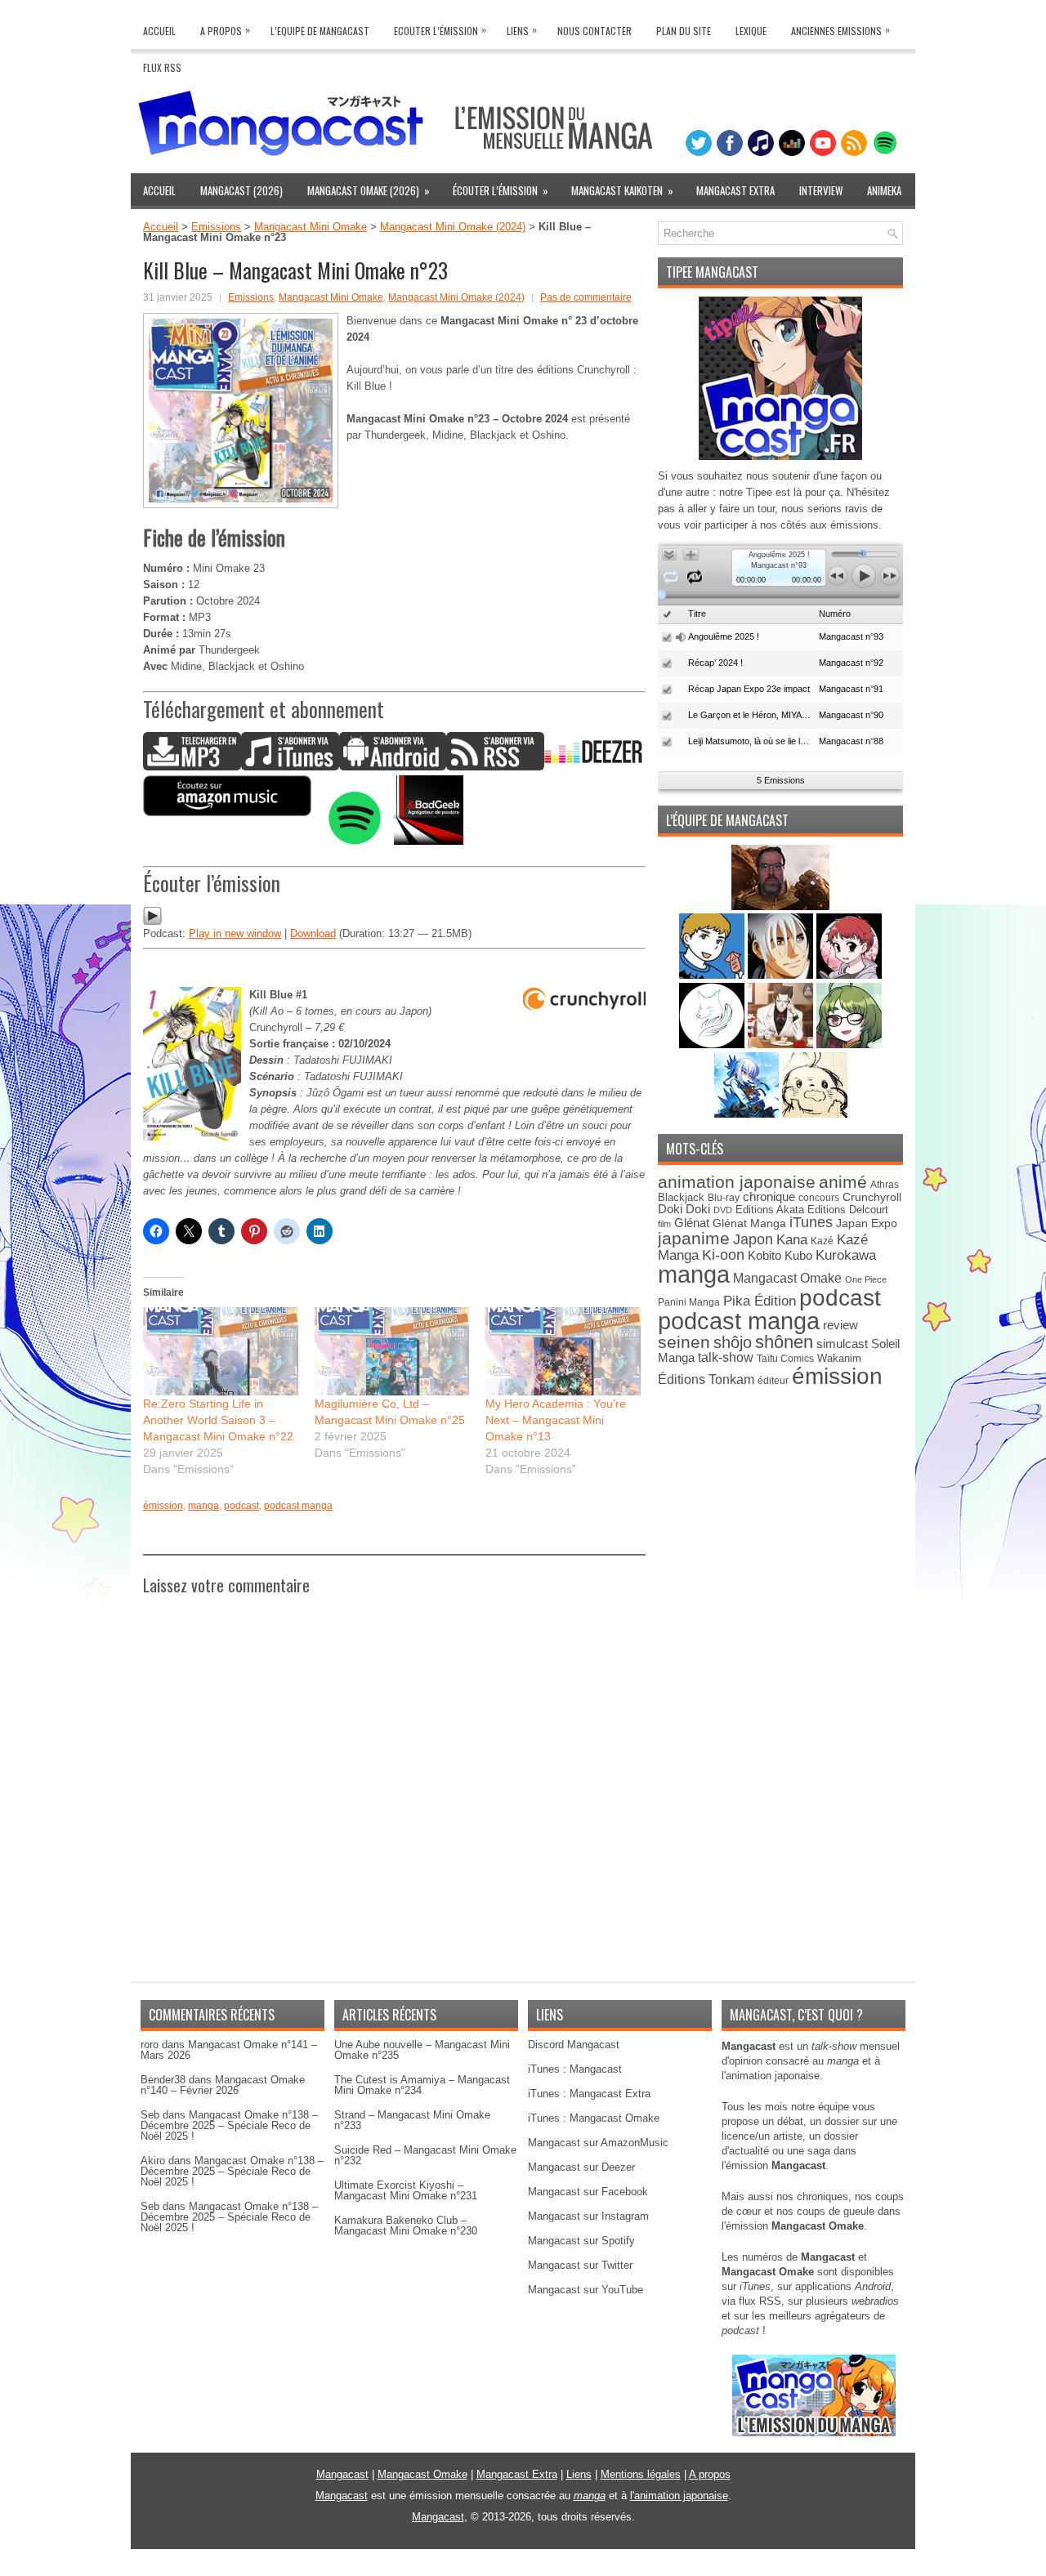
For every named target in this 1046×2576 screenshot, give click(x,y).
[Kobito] (780, 906)
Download (313, 933)
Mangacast (342, 2474)
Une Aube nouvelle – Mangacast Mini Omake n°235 (422, 2050)
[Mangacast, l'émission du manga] (814, 2433)
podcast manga (298, 1506)
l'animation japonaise (679, 2496)
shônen (784, 1342)
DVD (723, 1210)
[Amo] (849, 1045)
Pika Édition (760, 1301)
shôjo (733, 1342)
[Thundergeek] (713, 975)
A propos (710, 2474)
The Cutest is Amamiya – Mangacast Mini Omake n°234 (422, 2085)
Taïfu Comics (785, 1358)
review (840, 1325)
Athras (885, 1185)
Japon (753, 1239)
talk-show (726, 1357)
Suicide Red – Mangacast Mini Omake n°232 (425, 2155)
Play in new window (235, 933)
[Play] (152, 922)
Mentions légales (641, 2474)
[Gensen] (815, 1114)
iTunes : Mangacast (575, 2069)
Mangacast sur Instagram (588, 2216)
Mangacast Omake (787, 1278)
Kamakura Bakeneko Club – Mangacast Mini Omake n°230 (406, 2226)
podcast (241, 1506)
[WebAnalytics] (523, 2570)
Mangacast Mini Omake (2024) (453, 227)
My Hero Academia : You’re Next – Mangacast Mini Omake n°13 (556, 1420)
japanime (694, 1238)
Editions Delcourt (848, 1210)
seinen (684, 1342)
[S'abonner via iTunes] (290, 767)
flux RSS (760, 2301)
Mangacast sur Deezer (581, 2167)
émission (163, 1506)
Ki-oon (723, 1255)
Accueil (159, 31)
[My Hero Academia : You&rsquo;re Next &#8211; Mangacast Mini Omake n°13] (563, 1351)
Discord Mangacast (574, 2045)
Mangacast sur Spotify (581, 2241)
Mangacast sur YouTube (586, 2290)
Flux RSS (162, 67)
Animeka (884, 190)
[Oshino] (782, 1045)
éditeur (773, 1380)
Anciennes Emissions (840, 30)
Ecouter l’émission (440, 30)
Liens (522, 30)
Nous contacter (595, 31)
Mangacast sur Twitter (580, 2265)
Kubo (798, 1255)
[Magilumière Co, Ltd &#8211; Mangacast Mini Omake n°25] (392, 1351)
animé (843, 1182)
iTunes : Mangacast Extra (589, 2094)
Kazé (822, 1241)
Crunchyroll (872, 1197)
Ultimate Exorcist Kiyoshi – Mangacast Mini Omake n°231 (406, 2190)
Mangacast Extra (735, 190)
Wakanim (839, 1358)
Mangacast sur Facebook (588, 2192)
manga (203, 1506)
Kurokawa (846, 1255)
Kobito (764, 1255)
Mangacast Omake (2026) (369, 190)
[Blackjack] (782, 975)
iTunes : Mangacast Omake (594, 2118)
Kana (792, 1240)
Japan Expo (867, 1223)
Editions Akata (770, 1210)
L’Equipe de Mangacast (320, 31)
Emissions (216, 227)
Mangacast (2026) (241, 190)
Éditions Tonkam (706, 1379)
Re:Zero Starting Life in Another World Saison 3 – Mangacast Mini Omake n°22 (218, 1420)
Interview (821, 190)
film (664, 1224)
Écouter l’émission (501, 190)
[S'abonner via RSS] (495, 767)
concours (819, 1197)
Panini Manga (689, 1302)
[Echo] (748, 1114)
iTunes (811, 1222)
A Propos (225, 30)
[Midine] (849, 975)
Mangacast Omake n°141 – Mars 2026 (229, 2050)
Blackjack (681, 1197)
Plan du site (684, 31)
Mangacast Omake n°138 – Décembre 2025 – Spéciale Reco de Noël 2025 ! (229, 2125)
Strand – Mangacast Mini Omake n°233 (412, 2120)
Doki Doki (684, 1209)
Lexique (751, 31)
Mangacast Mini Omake (311, 227)
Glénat (692, 1223)
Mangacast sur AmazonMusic (598, 2143)
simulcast (842, 1344)
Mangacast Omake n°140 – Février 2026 (223, 2085)
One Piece (866, 1279)
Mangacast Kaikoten (622, 190)
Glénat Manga (749, 1223)
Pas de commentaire (586, 297)
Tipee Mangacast (712, 272)
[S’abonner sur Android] (393, 767)
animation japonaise (737, 1182)
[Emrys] (713, 1045)
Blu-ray (724, 1198)
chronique (769, 1197)
